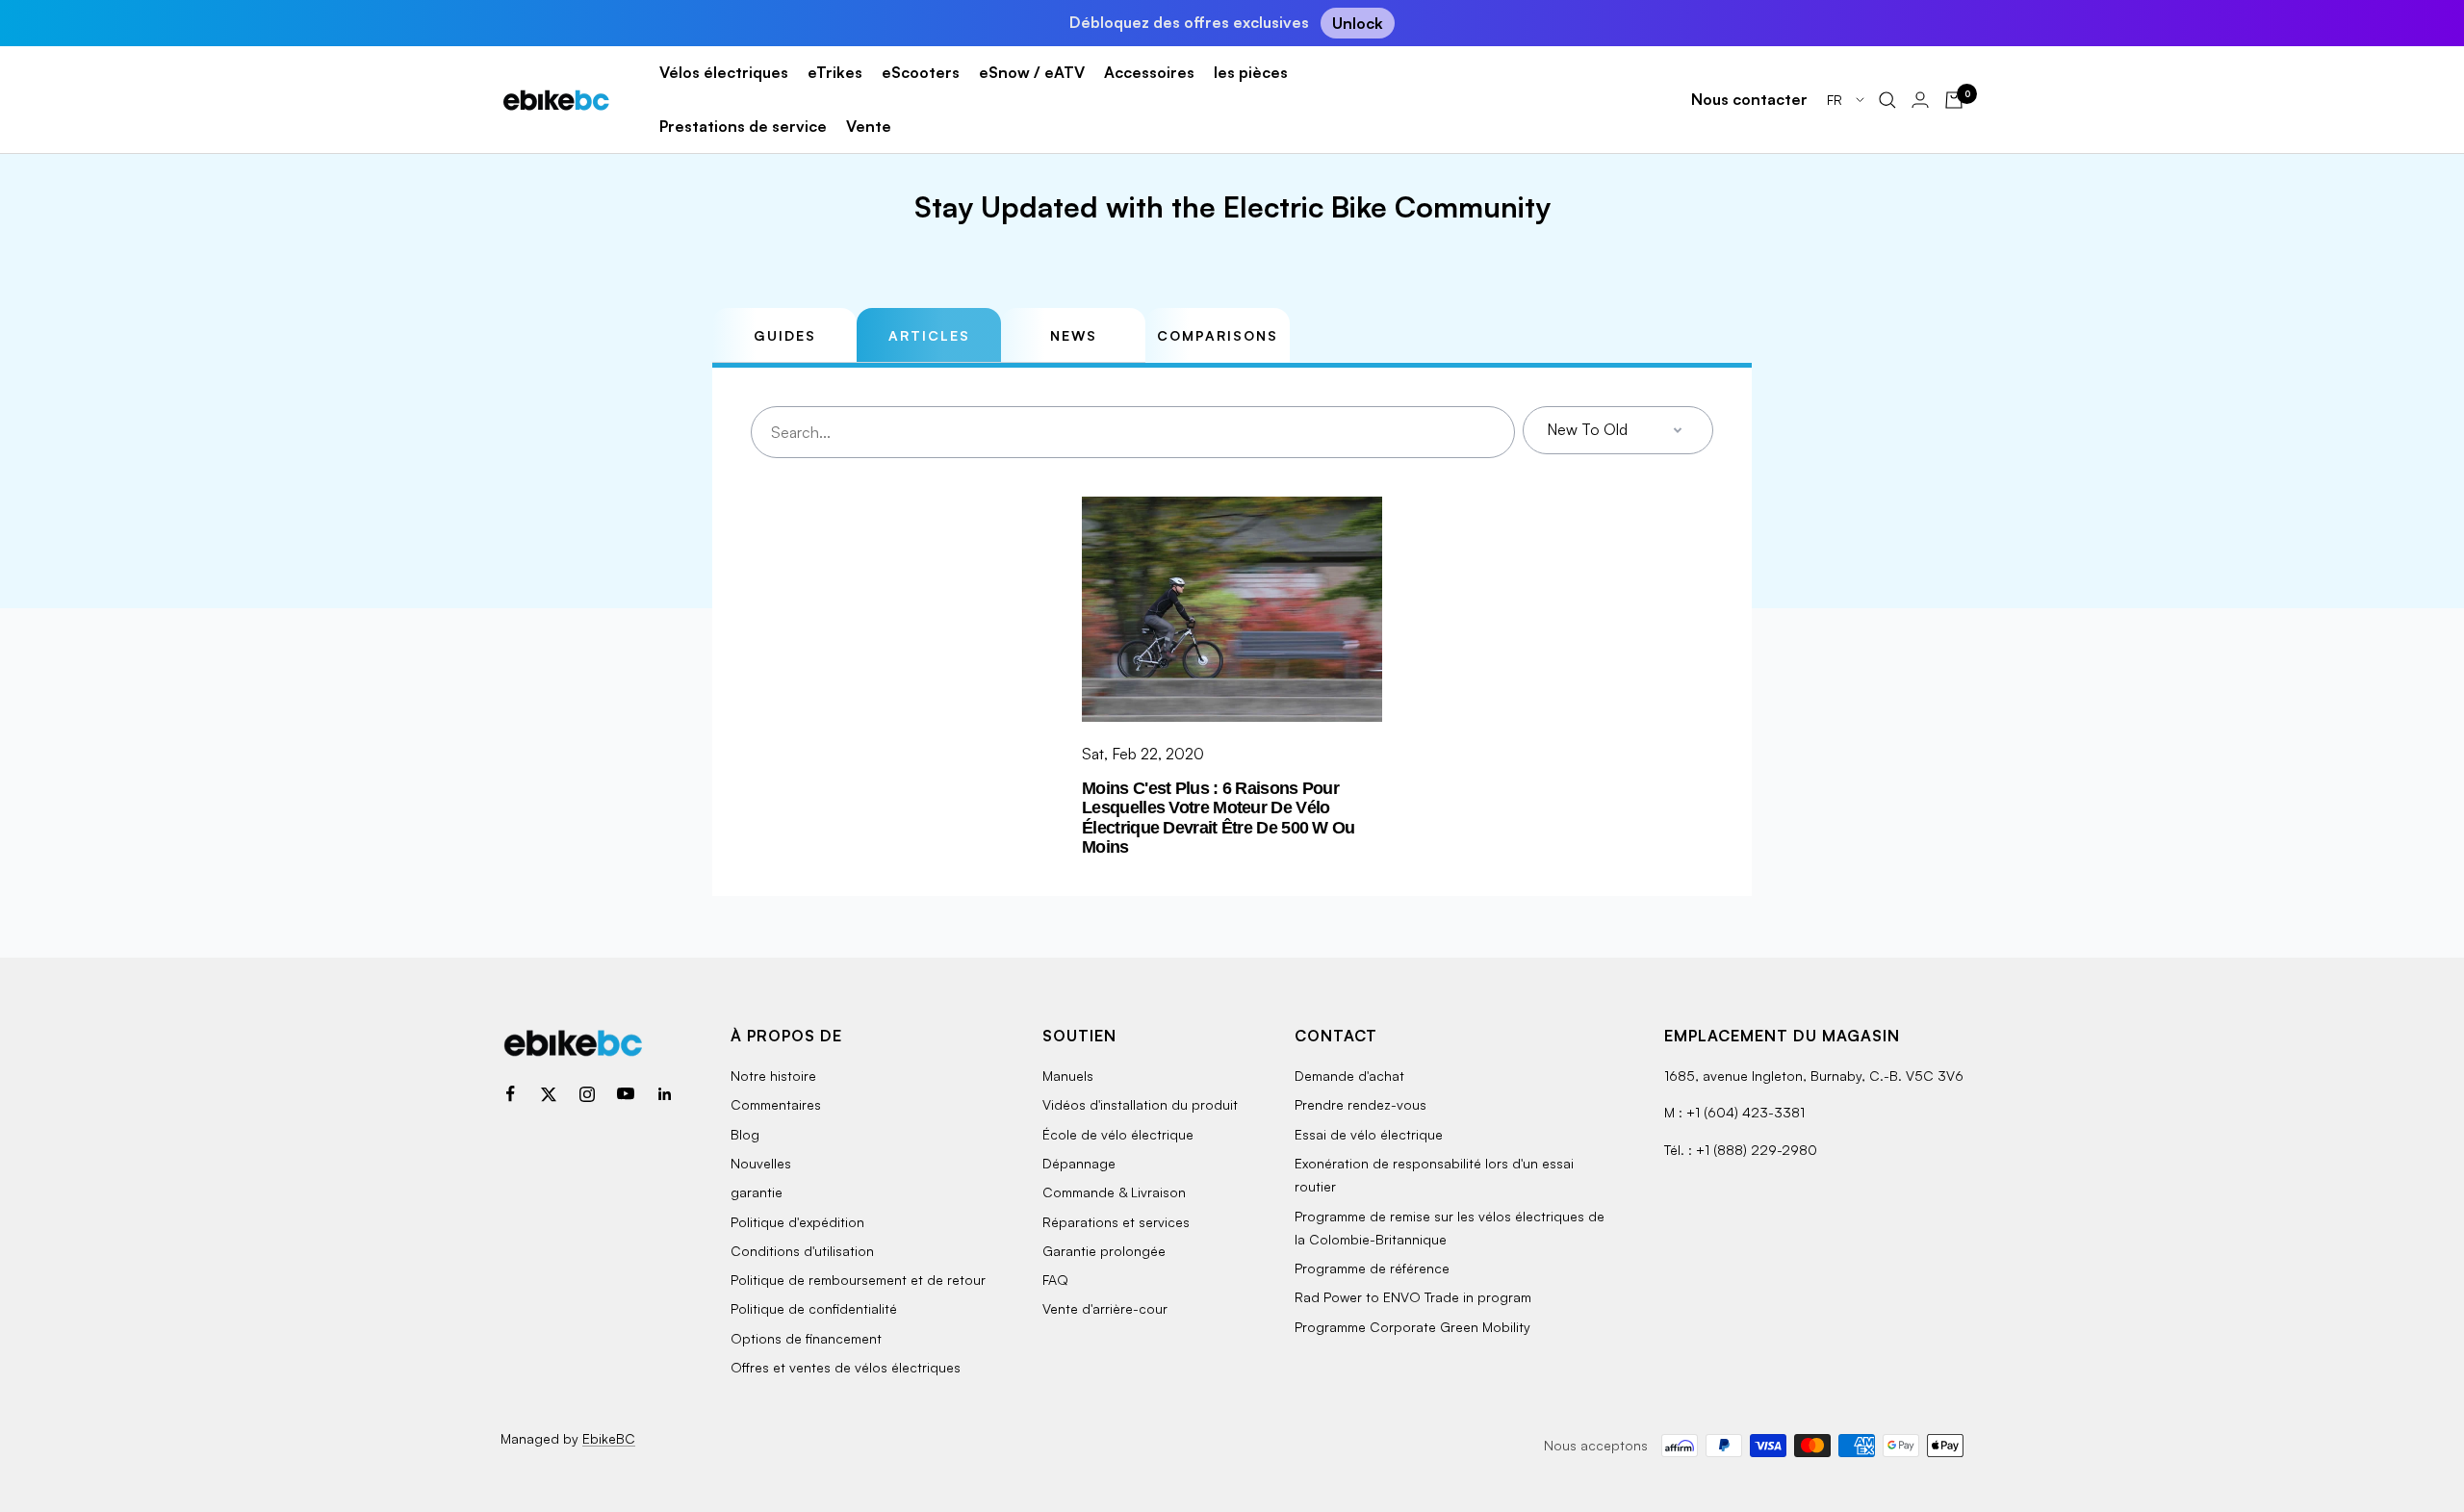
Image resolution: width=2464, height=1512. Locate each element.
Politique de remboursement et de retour (858, 1280)
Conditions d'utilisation (802, 1251)
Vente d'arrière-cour (1105, 1308)
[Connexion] (1920, 100)
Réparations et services (1116, 1222)
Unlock (1358, 23)
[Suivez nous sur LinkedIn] (664, 1094)
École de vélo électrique (1118, 1134)
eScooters (921, 72)
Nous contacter (1749, 99)
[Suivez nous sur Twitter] (549, 1094)
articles (929, 335)
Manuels (1068, 1076)
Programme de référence (1372, 1268)
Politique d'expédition (797, 1222)
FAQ (1055, 1280)
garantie (757, 1192)
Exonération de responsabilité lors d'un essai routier (1434, 1175)
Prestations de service (743, 126)
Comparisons (1218, 335)
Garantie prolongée (1104, 1251)
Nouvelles (761, 1163)
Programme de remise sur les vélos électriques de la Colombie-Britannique (1450, 1228)
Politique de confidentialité (814, 1308)
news (1074, 335)
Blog (745, 1134)
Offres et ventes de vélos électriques (846, 1367)
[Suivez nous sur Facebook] (510, 1094)
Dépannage (1079, 1163)
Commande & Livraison (1114, 1192)
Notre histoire (773, 1076)
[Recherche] (1887, 100)
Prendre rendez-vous (1360, 1104)
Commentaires (776, 1104)
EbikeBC (609, 1438)
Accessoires (1149, 72)
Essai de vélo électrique (1369, 1134)
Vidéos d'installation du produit (1140, 1104)
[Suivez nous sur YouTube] (626, 1094)
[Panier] (1954, 100)
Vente (869, 126)
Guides (785, 335)
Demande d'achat (1349, 1076)
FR (1836, 100)
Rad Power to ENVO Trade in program (1413, 1297)
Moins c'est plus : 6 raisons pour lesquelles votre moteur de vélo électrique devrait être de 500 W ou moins (1219, 818)
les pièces (1251, 72)
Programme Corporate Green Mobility (1412, 1327)
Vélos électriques (724, 72)
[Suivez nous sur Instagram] (587, 1094)
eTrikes (835, 72)
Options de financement (806, 1338)
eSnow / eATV (1032, 72)
